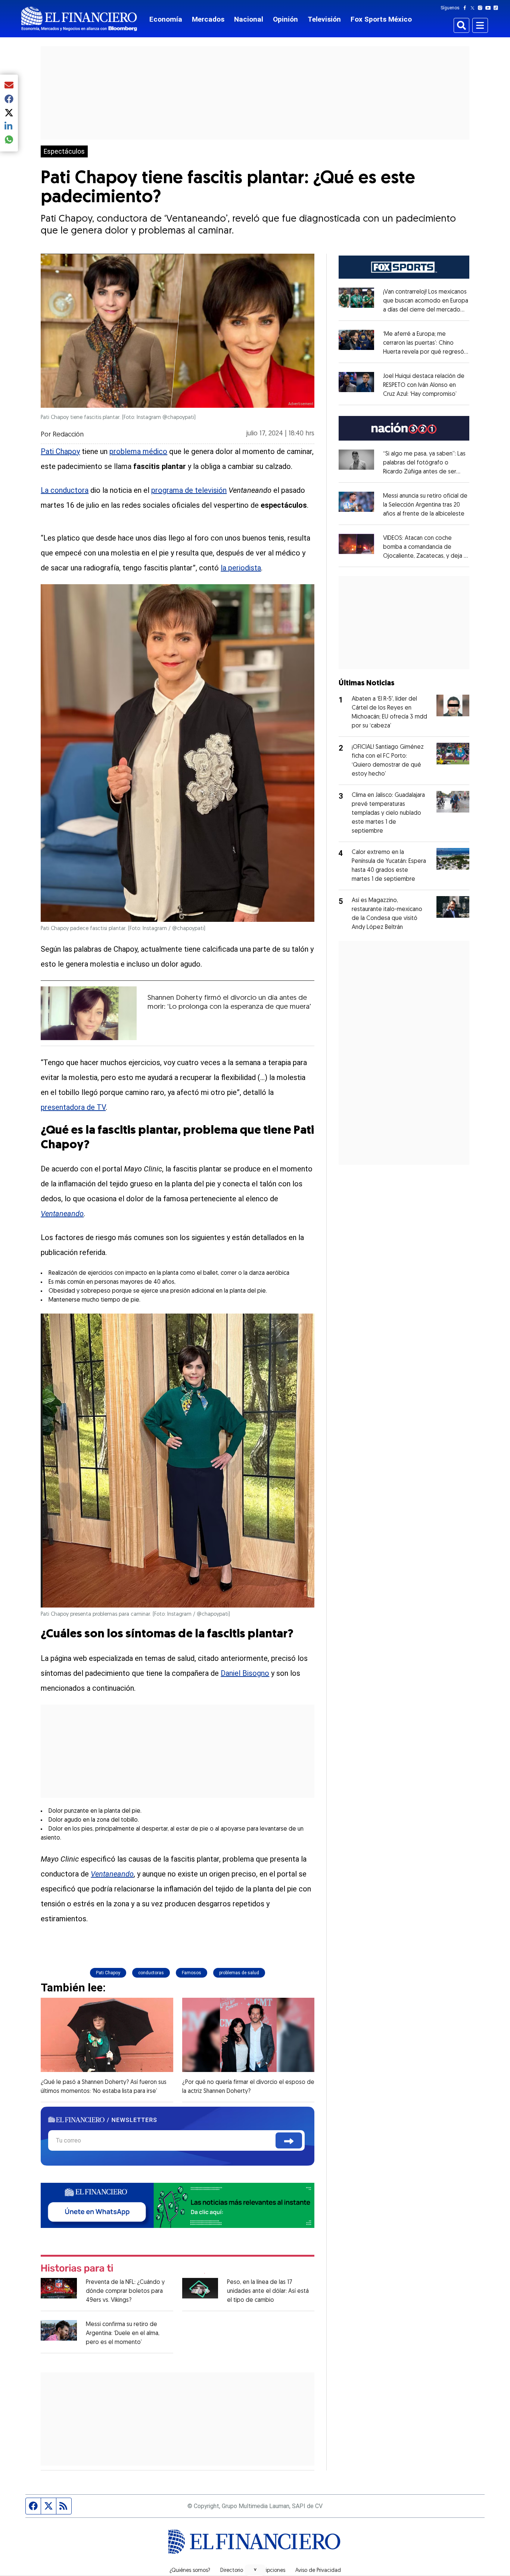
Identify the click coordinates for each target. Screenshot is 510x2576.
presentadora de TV (73, 1107)
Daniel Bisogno (245, 1673)
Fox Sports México (381, 19)
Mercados (208, 19)
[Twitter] (474, 8)
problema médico (138, 451)
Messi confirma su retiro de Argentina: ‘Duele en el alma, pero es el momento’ (123, 2334)
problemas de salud (239, 1973)
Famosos (192, 1973)
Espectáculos (64, 151)
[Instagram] (482, 8)
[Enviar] (289, 2140)
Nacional (249, 19)
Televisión (324, 19)
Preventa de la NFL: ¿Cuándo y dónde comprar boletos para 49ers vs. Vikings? (125, 2291)
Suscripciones (269, 2571)
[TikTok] (497, 8)
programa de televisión (189, 490)
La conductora (65, 490)
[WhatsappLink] (178, 2205)
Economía (166, 19)
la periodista (241, 568)
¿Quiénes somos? (190, 2571)
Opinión (285, 19)
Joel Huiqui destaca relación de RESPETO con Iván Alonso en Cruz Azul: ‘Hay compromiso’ (424, 385)
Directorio (232, 2571)
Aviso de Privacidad (318, 2571)
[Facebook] (466, 8)
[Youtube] (490, 8)
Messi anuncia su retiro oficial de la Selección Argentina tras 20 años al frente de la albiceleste (425, 505)
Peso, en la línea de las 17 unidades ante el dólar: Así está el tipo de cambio (268, 2291)
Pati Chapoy (60, 451)
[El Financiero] (79, 19)
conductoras (151, 1973)
